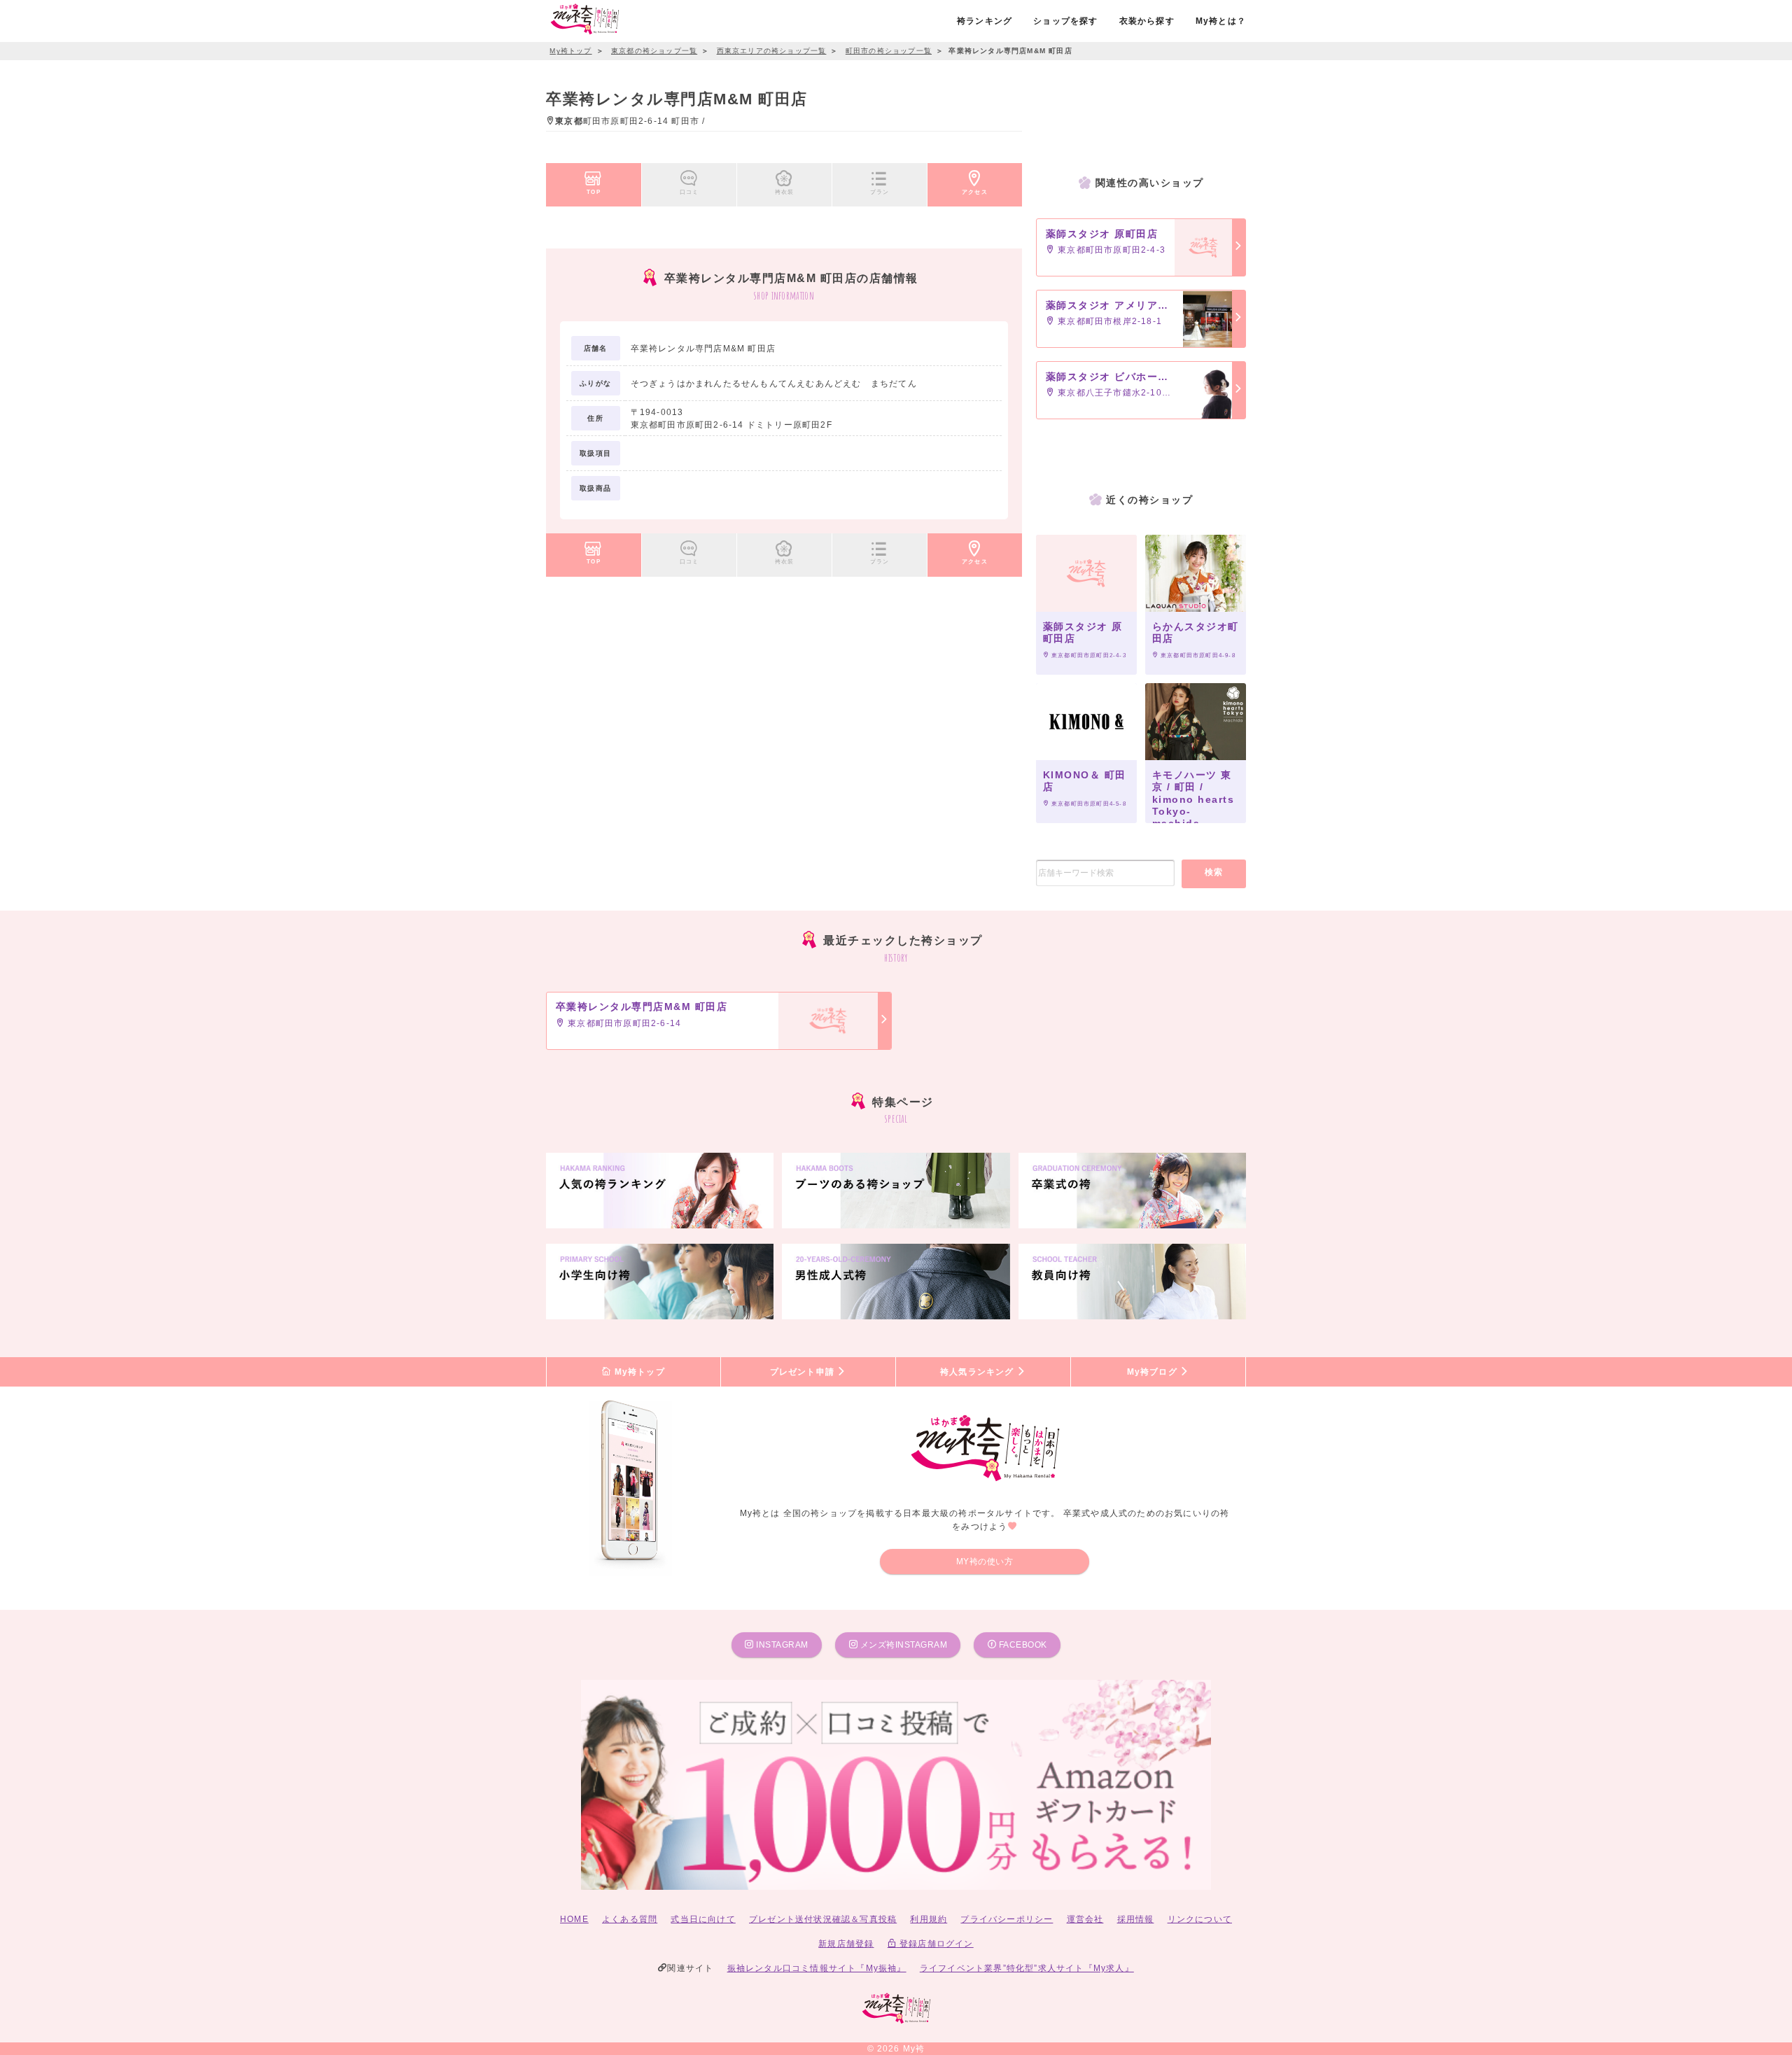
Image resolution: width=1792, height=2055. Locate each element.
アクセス (975, 192)
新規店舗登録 (846, 1944)
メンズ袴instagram (902, 1645)
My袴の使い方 (985, 1562)
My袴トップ (638, 1372)
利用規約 (929, 1919)
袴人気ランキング (979, 1372)
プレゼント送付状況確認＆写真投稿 (823, 1919)
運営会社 (1085, 1919)
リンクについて (1200, 1919)
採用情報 (1136, 1919)
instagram (781, 1645)
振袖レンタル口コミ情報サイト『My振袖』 (817, 1968)
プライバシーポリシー (1007, 1919)
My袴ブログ (1154, 1372)
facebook (1022, 1645)
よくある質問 (630, 1919)
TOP (594, 192)
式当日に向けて (703, 1919)
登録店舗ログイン (935, 1944)
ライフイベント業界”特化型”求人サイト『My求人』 (1027, 1968)
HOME (574, 1919)
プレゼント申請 (804, 1372)
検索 (1214, 872)
